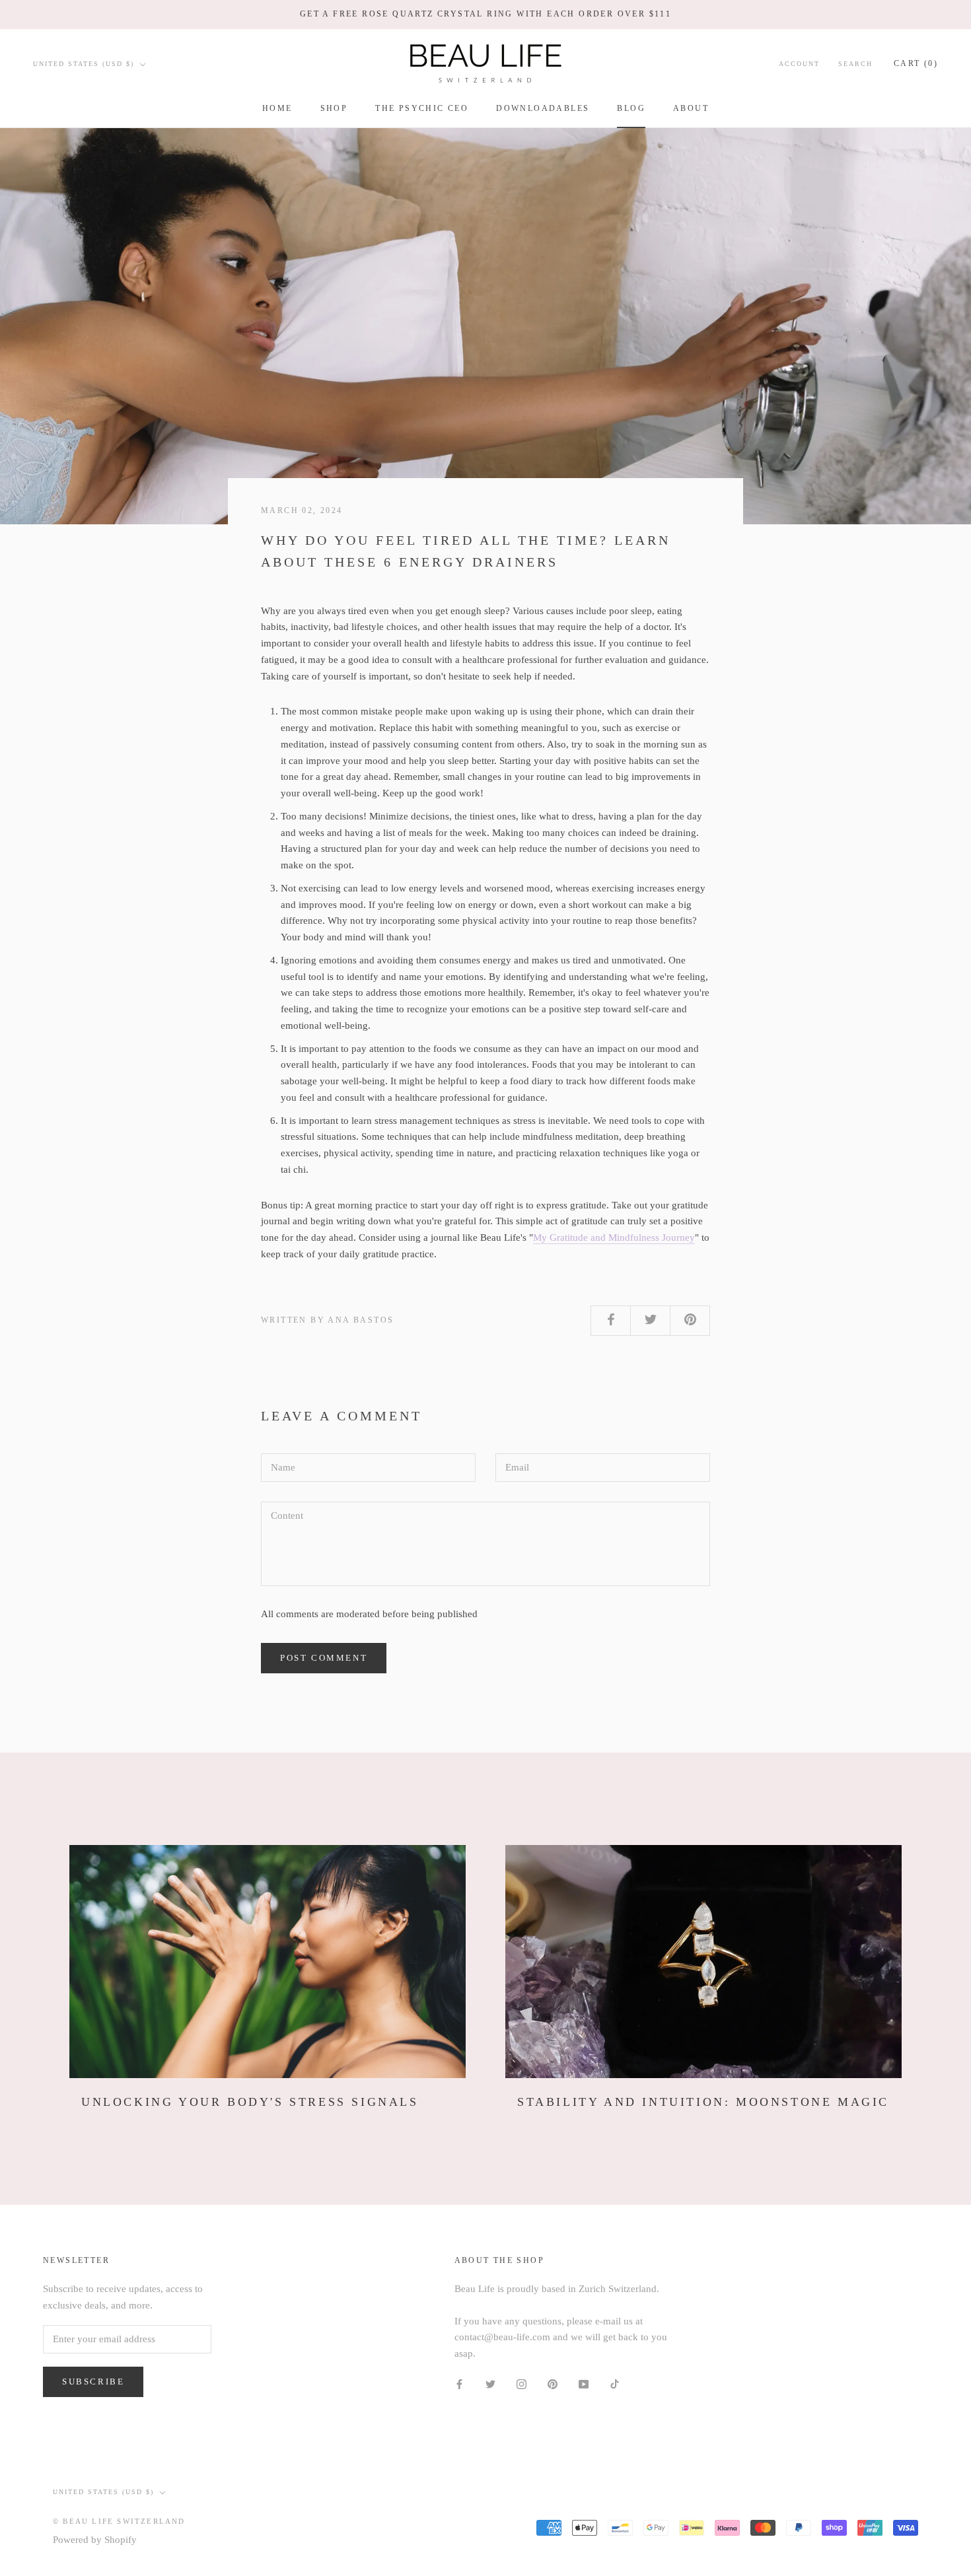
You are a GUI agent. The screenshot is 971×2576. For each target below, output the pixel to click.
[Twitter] (490, 2384)
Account (799, 64)
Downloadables (543, 108)
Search (855, 64)
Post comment (324, 1658)
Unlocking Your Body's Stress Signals (250, 2102)
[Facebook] (459, 2384)
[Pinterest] (553, 2384)
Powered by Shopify (95, 2540)
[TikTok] (615, 2384)
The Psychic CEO (422, 108)
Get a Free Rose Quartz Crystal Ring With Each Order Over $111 (485, 14)
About (691, 108)
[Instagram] (521, 2384)
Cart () (916, 63)
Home (277, 108)
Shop (334, 108)
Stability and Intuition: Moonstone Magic (703, 2102)
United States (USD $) (84, 64)
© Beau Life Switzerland (119, 2521)
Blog (631, 108)
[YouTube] (584, 2384)
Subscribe (93, 2382)
